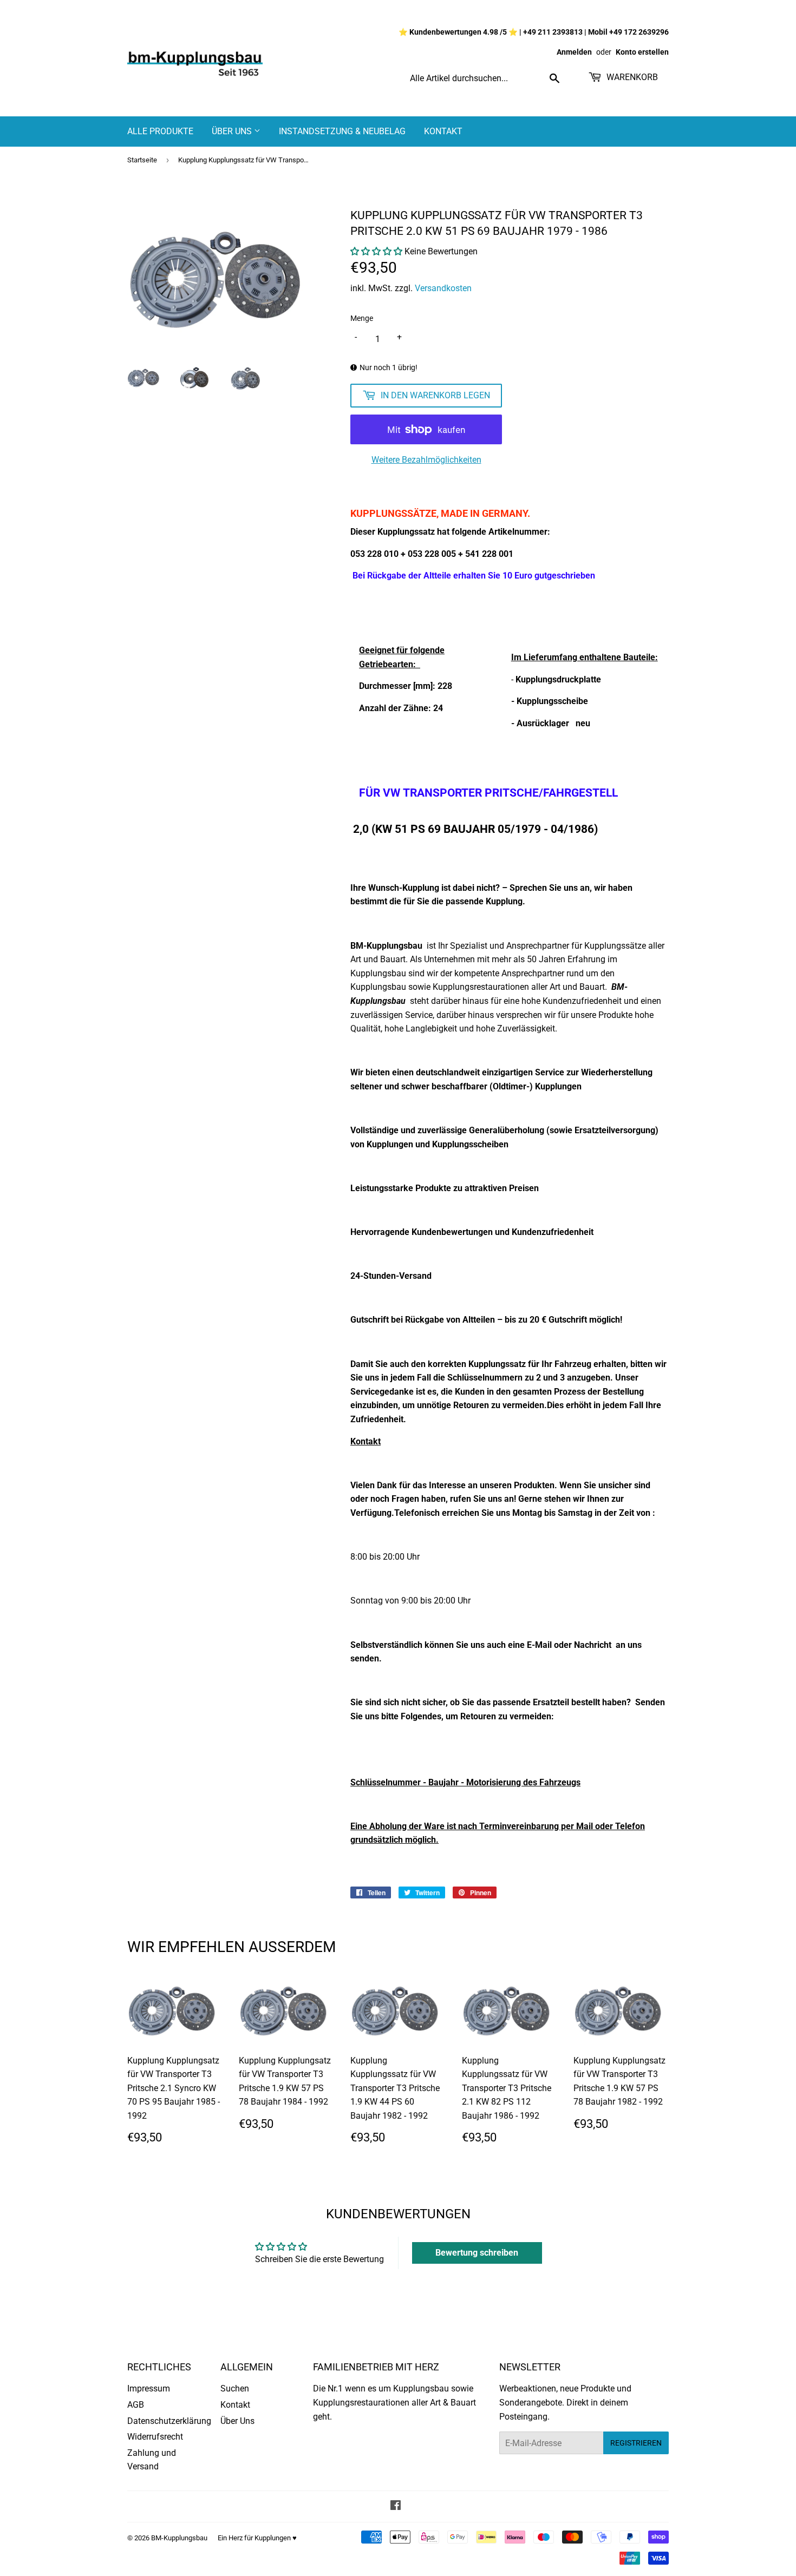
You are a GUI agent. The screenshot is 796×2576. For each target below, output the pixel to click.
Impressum (149, 2388)
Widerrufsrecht (155, 2437)
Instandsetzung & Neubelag (342, 131)
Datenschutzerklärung (169, 2421)
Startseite (142, 160)
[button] (376, 251)
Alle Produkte (160, 131)
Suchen (235, 2388)
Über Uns (233, 131)
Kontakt (443, 131)
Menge (362, 318)
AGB (136, 2405)
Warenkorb (631, 77)
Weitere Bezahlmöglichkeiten (426, 460)
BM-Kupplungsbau (179, 2538)
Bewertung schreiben (477, 2253)
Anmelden (574, 52)
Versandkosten (443, 288)
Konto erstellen (642, 52)
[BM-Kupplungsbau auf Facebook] (396, 2506)
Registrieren (636, 2443)
